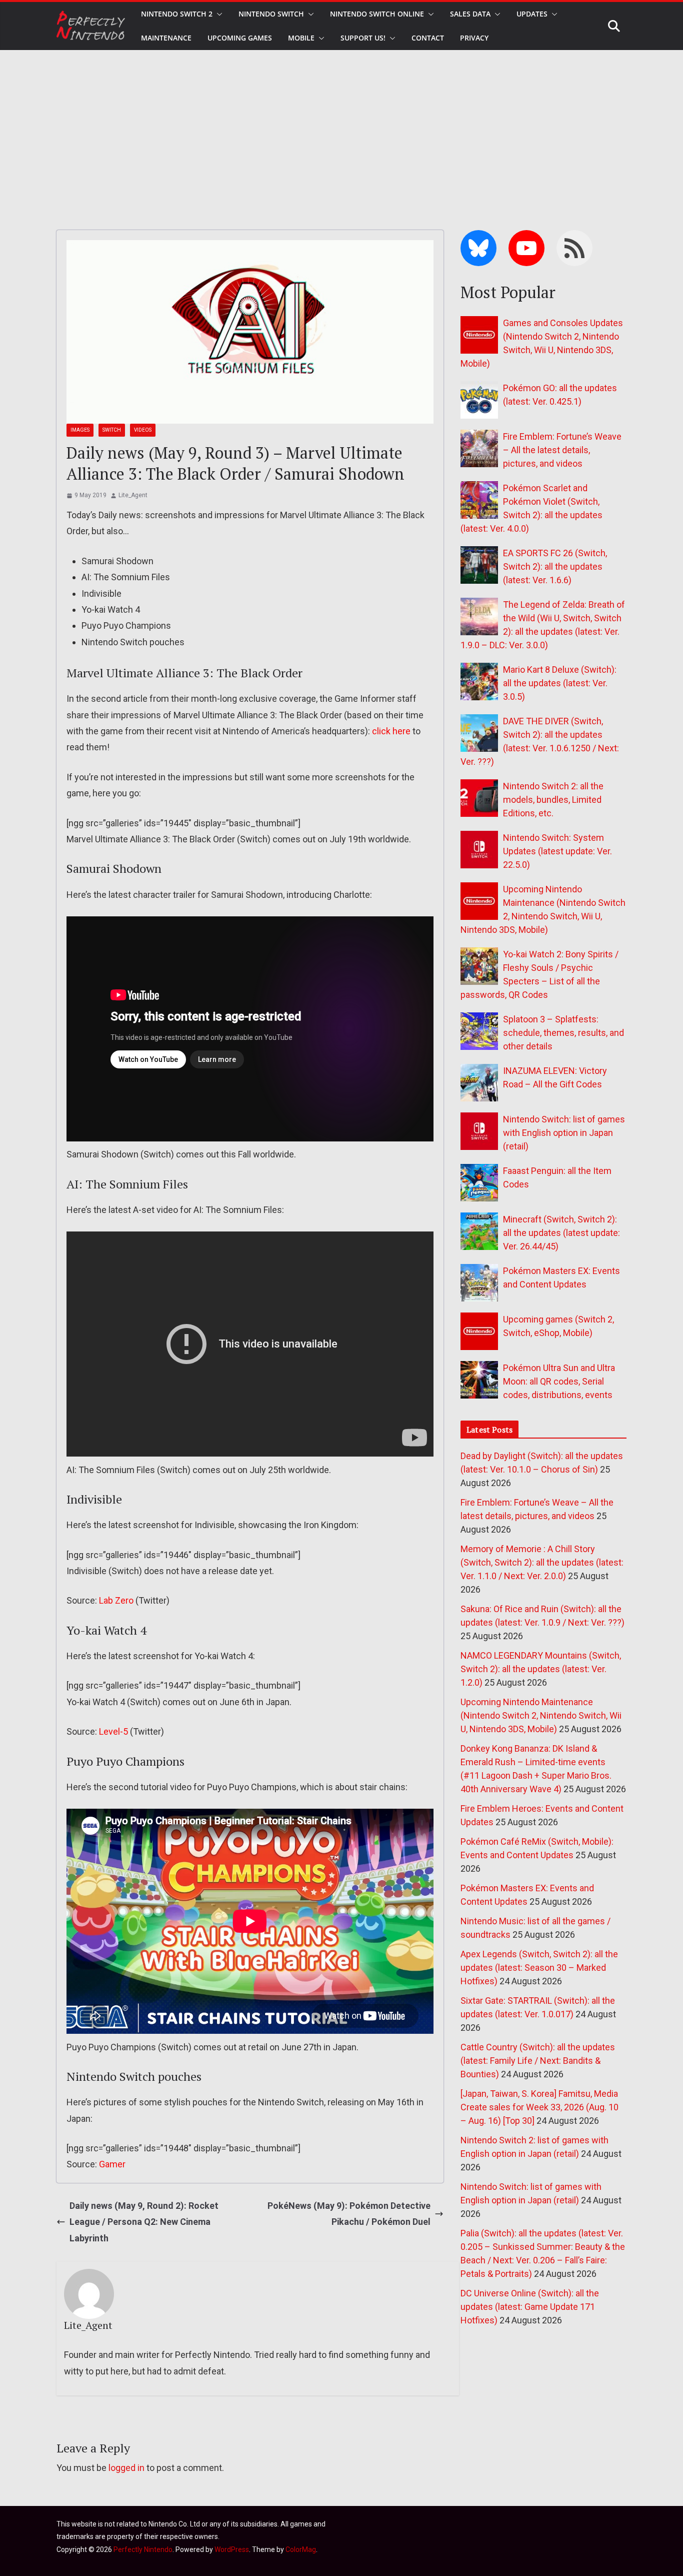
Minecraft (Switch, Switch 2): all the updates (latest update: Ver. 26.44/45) (561, 1233)
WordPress (232, 2549)
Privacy (474, 38)
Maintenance (166, 38)
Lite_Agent (133, 495)
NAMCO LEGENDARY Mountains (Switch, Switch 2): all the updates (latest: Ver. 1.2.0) (541, 1669)
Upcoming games (240, 38)
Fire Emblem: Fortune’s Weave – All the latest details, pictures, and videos (562, 450)
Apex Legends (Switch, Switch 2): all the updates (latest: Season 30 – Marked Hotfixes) (539, 1968)
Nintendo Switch (271, 14)
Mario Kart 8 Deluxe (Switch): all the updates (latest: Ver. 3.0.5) (560, 683)
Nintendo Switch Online (377, 14)
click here (391, 731)
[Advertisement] (341, 125)
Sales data (470, 14)
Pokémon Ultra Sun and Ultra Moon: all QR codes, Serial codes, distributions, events (559, 1381)
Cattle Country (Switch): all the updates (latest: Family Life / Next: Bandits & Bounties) (538, 2061)
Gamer (112, 2164)
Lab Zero (116, 1600)
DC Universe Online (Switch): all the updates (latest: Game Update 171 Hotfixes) (530, 2307)
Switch (112, 430)
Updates (532, 14)
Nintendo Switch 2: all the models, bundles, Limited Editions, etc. (553, 800)
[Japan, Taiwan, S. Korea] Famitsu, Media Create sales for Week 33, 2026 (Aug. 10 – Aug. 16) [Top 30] (539, 2107)
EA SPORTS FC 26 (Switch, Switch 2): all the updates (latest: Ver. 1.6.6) (555, 566)
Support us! (363, 38)
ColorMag (301, 2549)
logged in (126, 2468)
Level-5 (113, 1731)
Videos (143, 430)
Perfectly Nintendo (143, 2549)
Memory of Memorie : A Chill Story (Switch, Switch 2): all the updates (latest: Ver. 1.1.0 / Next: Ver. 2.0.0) (542, 1562)
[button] (217, 14)
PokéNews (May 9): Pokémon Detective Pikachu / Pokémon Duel (349, 2214)
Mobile (301, 38)
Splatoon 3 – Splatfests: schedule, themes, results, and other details (563, 1033)
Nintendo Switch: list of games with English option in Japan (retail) (564, 1133)
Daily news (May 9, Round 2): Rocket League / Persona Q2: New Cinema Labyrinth (144, 2222)
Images (80, 430)
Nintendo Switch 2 (177, 14)
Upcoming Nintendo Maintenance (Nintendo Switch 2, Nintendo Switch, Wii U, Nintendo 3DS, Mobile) (541, 1715)
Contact (428, 38)
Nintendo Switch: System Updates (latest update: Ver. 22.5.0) (557, 851)
